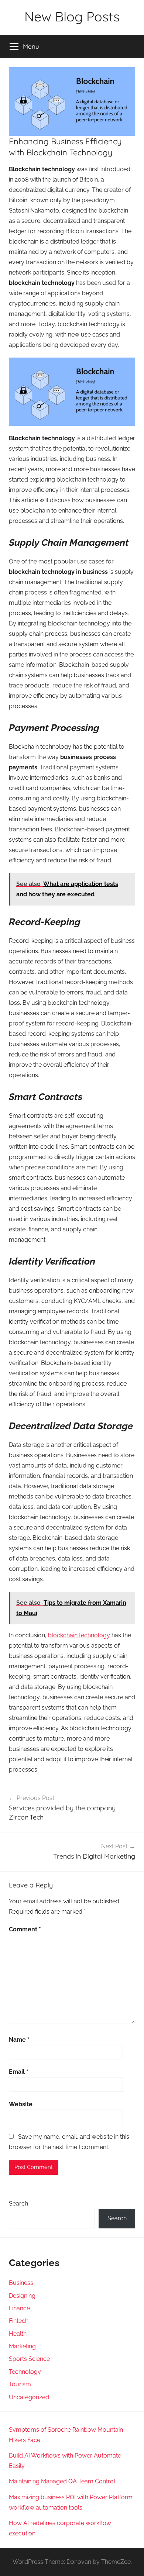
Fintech (19, 2321)
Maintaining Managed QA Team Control (62, 2481)
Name (19, 2040)
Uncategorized (29, 2397)
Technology (25, 2372)
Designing (22, 2296)
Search (18, 2203)
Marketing (22, 2346)
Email (19, 2072)
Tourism (20, 2384)
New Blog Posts (72, 16)
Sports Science (29, 2359)
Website (21, 2104)
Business (21, 2283)
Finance (19, 2308)
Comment (25, 1929)
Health (18, 2334)
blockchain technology (79, 1635)
